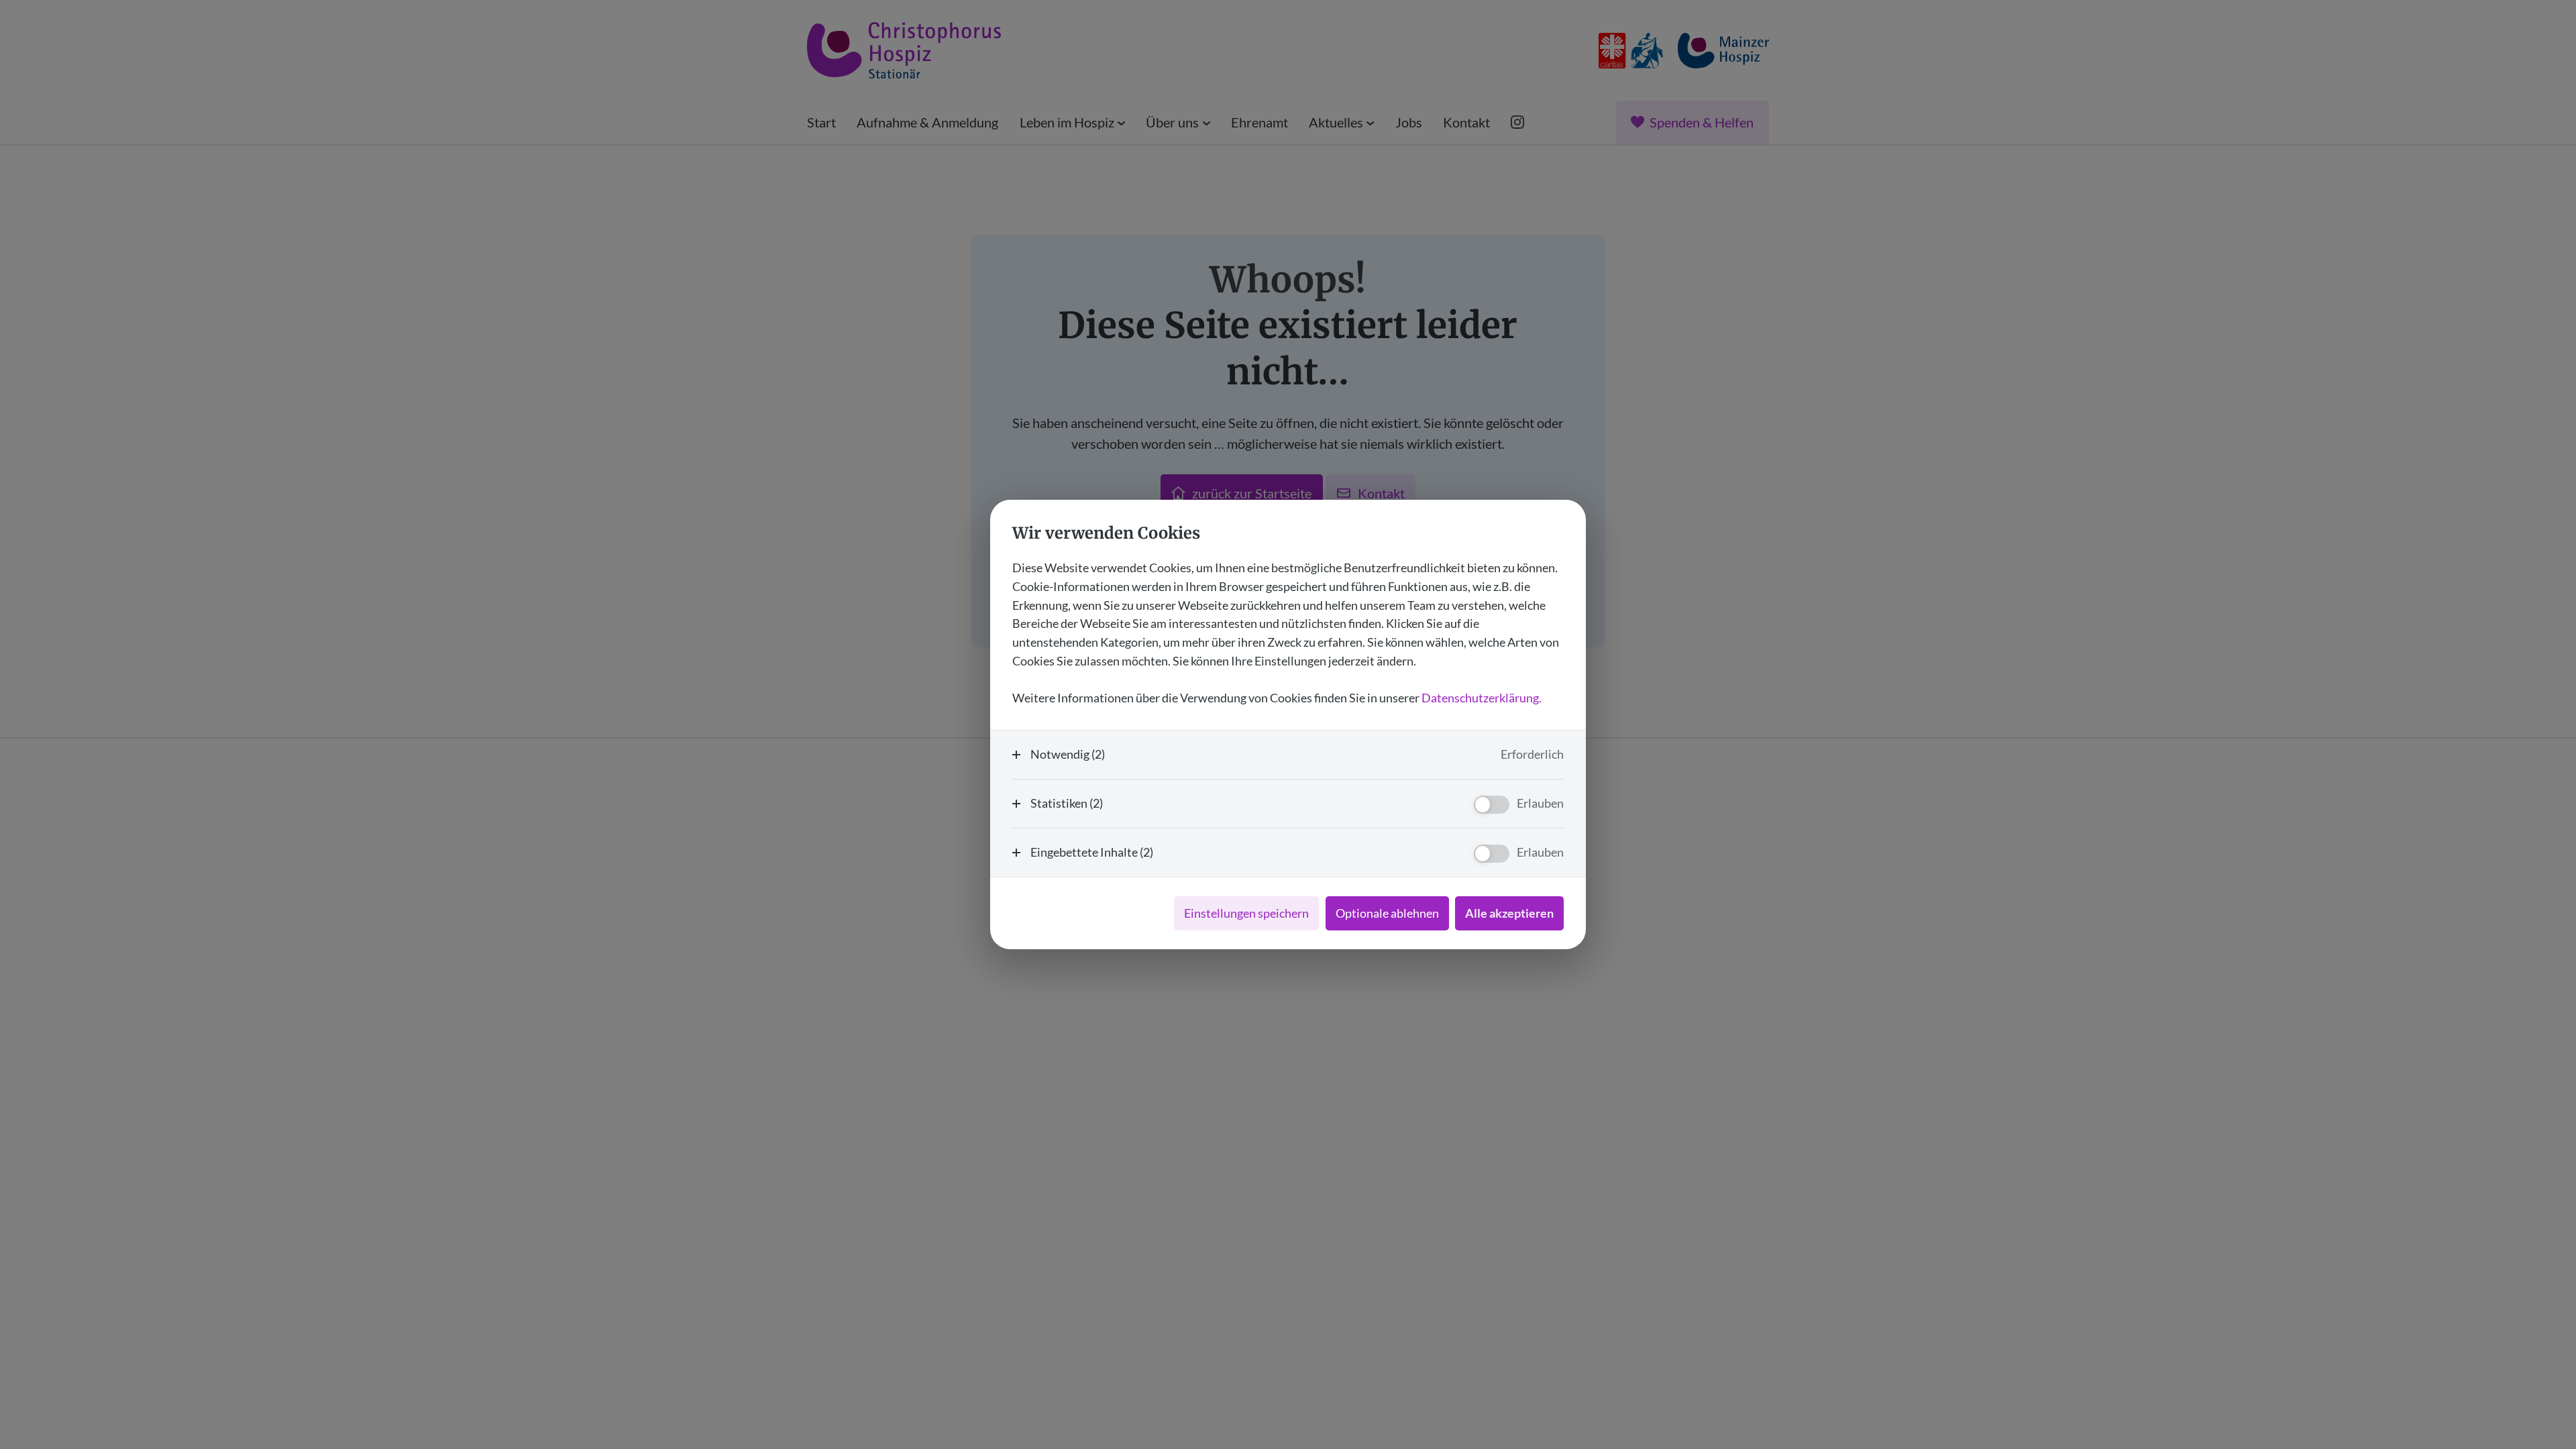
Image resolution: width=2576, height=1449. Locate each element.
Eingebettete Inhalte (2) (1092, 852)
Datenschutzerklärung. (1482, 698)
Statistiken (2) (1067, 803)
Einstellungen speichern (1246, 913)
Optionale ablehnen (1387, 913)
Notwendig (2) (1068, 754)
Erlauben (1540, 803)
